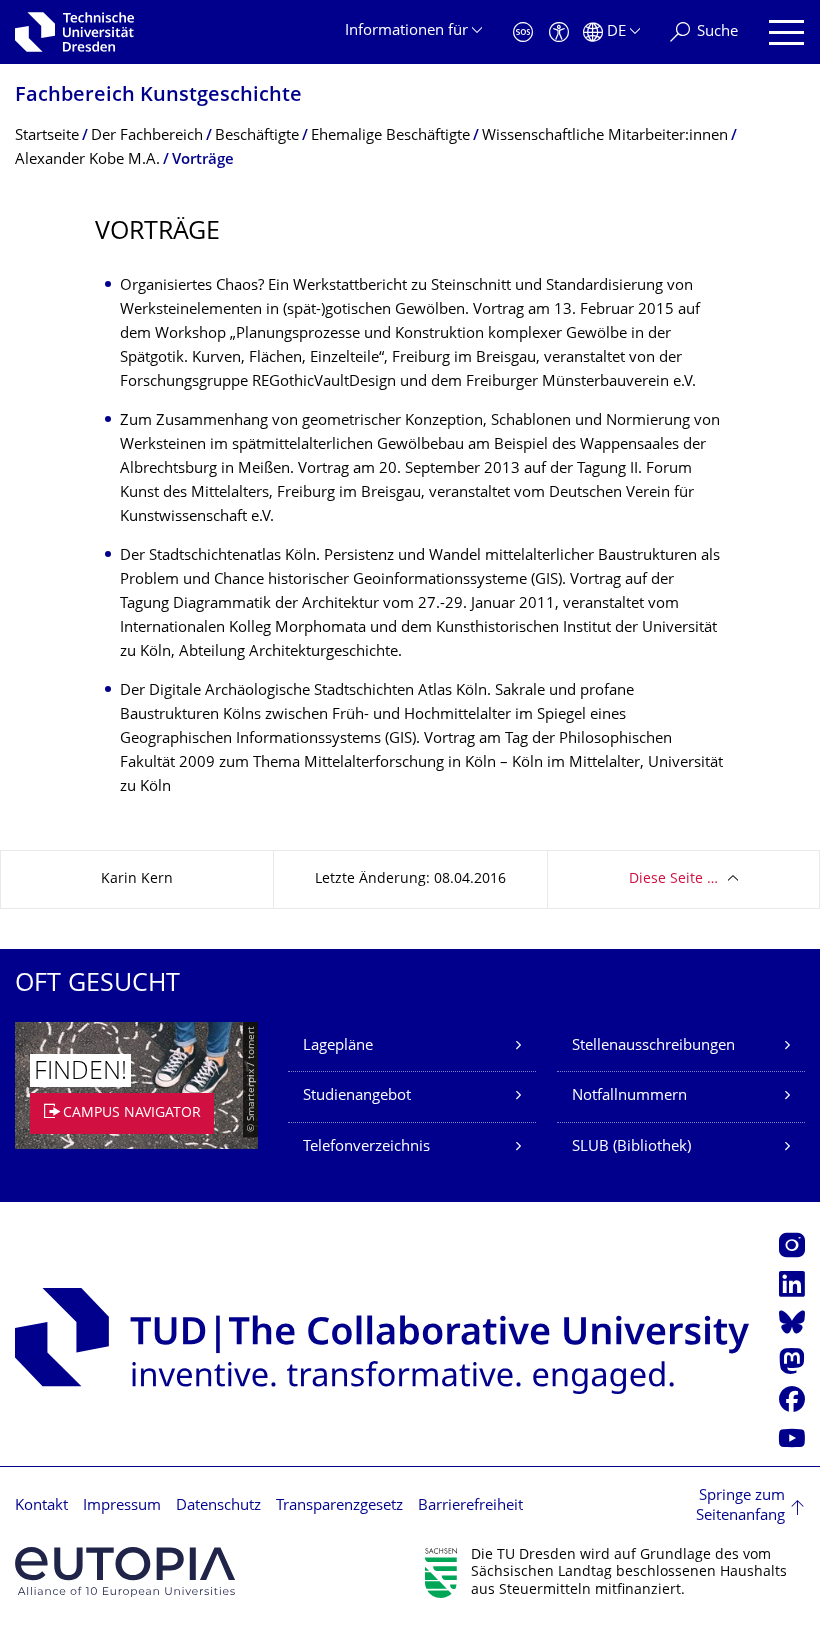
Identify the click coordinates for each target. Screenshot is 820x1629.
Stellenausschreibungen (653, 1046)
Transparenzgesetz (339, 1506)
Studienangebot (357, 1096)
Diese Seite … (673, 879)
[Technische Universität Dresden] (74, 32)
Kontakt (41, 1506)
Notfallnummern (629, 1096)
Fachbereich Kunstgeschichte (158, 96)
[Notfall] (523, 32)
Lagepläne (338, 1046)
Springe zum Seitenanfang (740, 1506)
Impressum (122, 1506)
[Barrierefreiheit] (559, 32)
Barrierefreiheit (470, 1506)
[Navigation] (786, 32)
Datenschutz (218, 1506)
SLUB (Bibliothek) (631, 1147)
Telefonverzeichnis (366, 1147)
